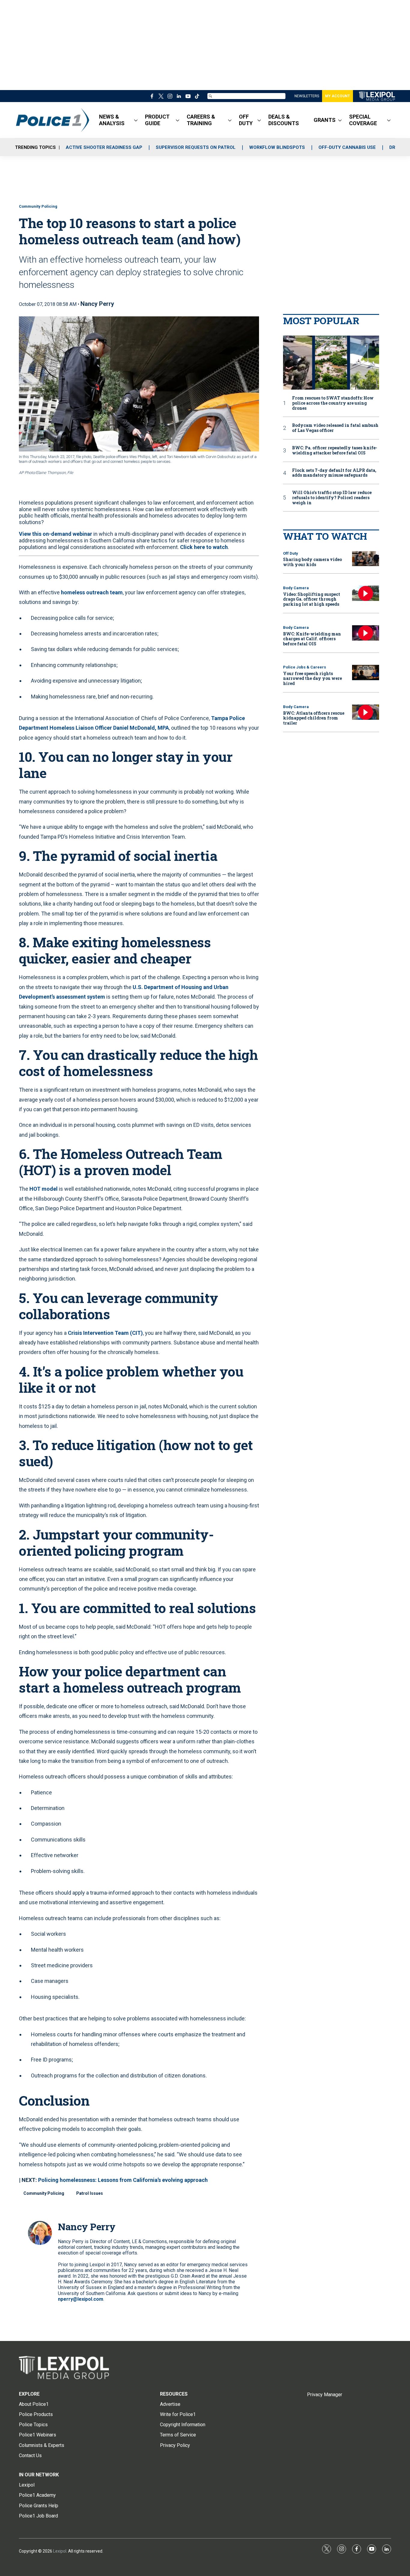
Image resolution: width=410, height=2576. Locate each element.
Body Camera (296, 588)
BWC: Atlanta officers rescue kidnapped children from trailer (314, 718)
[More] (136, 120)
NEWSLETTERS (307, 96)
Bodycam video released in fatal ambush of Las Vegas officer (335, 428)
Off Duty (291, 553)
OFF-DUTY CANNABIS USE (347, 147)
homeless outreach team (92, 592)
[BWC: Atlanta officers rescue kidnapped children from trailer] (366, 712)
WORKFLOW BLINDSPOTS (277, 147)
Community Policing (38, 206)
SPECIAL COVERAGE (363, 120)
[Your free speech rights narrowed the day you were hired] (366, 673)
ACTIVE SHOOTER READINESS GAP (104, 147)
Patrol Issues (90, 2193)
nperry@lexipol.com (81, 2299)
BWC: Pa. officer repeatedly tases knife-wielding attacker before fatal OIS (335, 451)
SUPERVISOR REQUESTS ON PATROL (196, 147)
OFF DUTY (246, 120)
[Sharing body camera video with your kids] (366, 559)
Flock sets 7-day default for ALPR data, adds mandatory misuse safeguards (334, 473)
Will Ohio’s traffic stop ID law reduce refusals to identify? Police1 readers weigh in (332, 498)
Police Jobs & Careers (304, 667)
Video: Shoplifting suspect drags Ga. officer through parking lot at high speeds (312, 599)
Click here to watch (204, 547)
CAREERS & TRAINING (201, 120)
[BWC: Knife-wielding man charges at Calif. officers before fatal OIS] (366, 633)
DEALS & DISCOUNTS (284, 120)
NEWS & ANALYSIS (112, 120)
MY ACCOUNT (338, 96)
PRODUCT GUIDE (157, 120)
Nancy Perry (97, 304)
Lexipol (60, 2551)
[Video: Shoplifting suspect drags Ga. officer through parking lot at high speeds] (366, 593)
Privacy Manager (325, 2395)
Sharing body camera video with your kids (312, 562)
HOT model (44, 1189)
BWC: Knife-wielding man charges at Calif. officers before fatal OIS (312, 639)
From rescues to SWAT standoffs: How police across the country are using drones (333, 403)
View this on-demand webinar (56, 534)
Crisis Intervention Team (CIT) (105, 1333)
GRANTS (325, 120)
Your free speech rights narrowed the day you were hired (312, 679)
